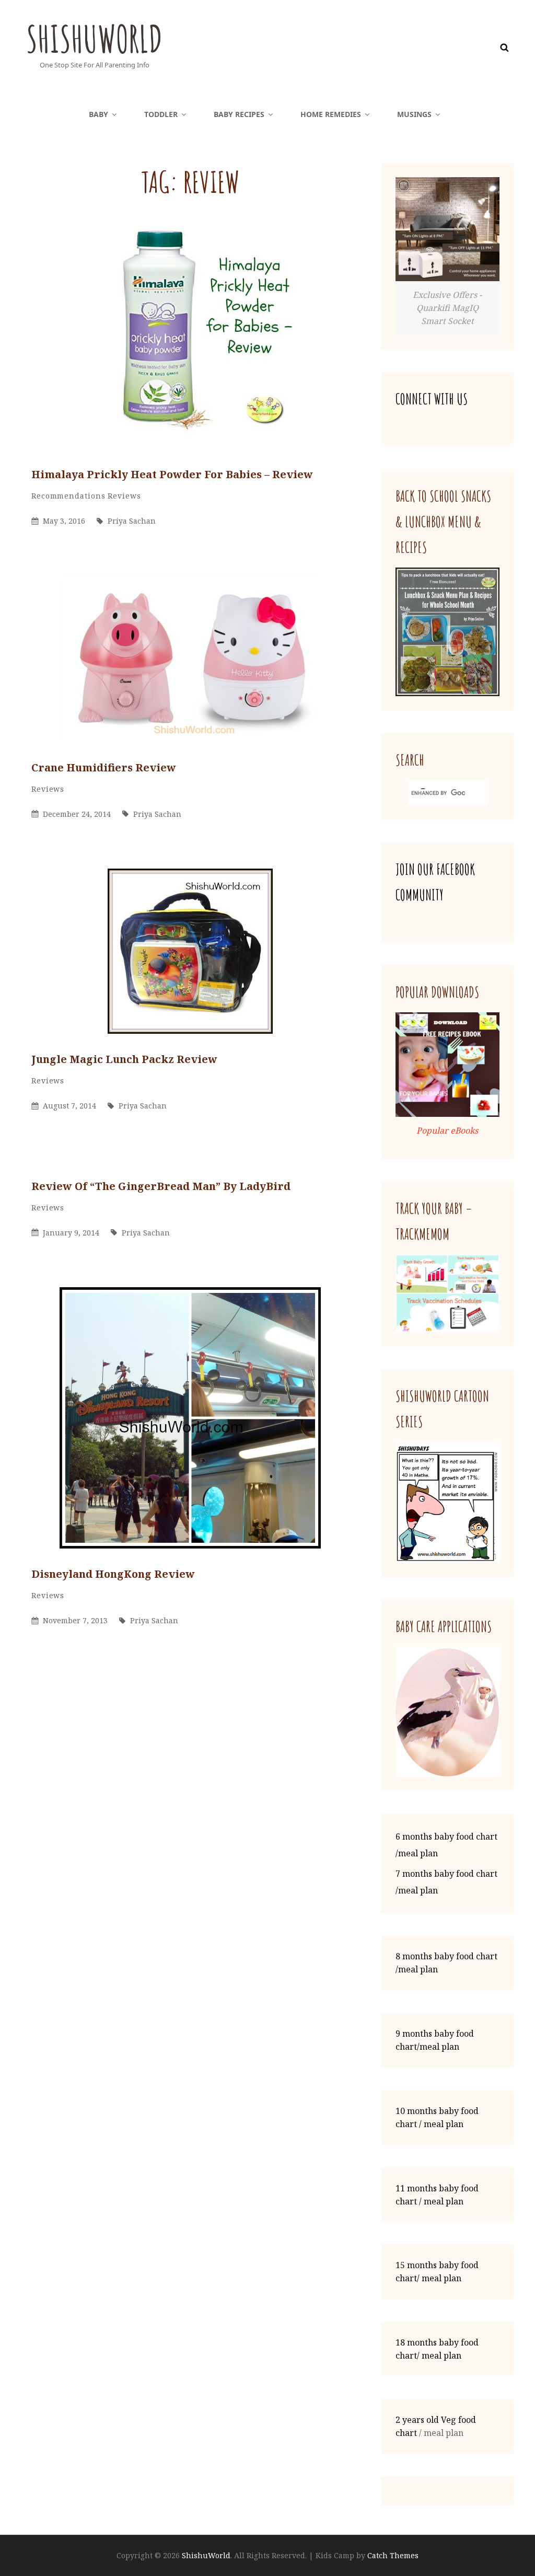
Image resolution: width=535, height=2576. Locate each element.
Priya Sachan (132, 521)
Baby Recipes (239, 114)
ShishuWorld (94, 39)
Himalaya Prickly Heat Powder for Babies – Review (172, 474)
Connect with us (432, 399)
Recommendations (68, 496)
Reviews (124, 496)
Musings (414, 114)
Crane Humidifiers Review (104, 767)
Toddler (161, 114)
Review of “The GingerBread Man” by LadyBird (161, 1186)
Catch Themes (393, 2555)
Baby (98, 114)
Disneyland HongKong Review (113, 1574)
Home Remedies (331, 114)
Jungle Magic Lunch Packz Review (124, 1059)
